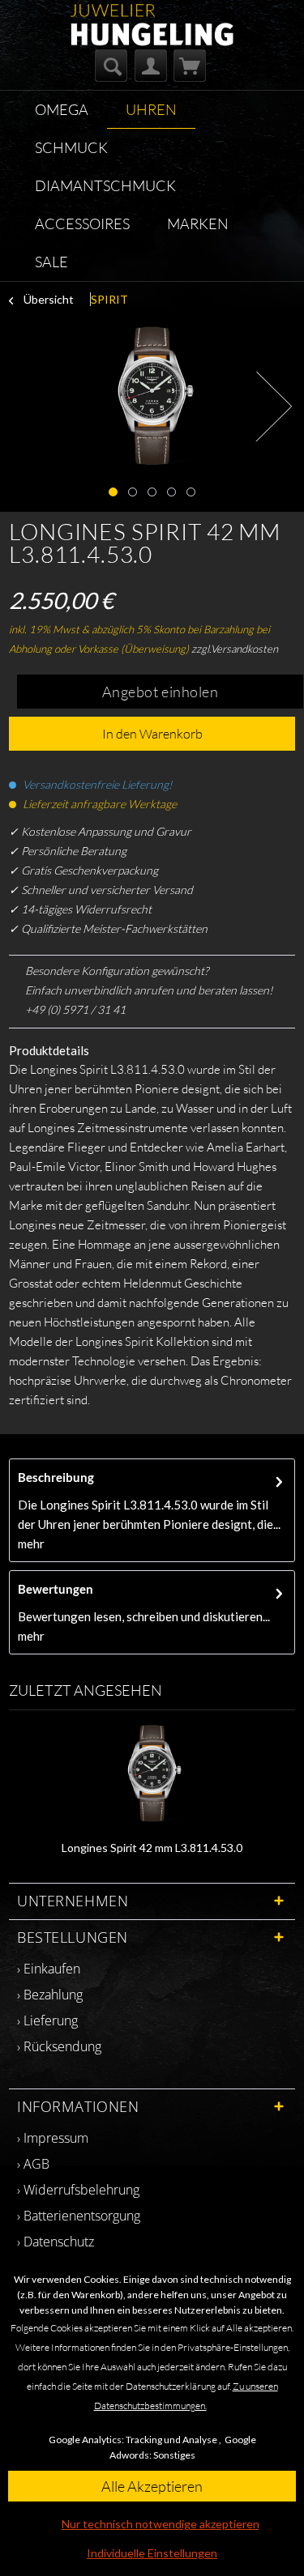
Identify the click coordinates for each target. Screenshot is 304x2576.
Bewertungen (56, 1589)
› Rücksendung (59, 2046)
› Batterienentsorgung (79, 2216)
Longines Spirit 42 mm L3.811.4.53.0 (152, 1848)
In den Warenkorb (152, 734)
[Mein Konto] (151, 66)
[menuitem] (111, 66)
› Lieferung (47, 2020)
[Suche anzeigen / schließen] (111, 66)
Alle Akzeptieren (152, 2486)
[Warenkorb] (190, 66)
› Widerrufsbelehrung (78, 2190)
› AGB (33, 2164)
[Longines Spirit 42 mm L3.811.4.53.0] (152, 1775)
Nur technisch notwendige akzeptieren (161, 2524)
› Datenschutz (56, 2242)
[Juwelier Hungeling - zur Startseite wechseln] (152, 18)
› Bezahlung (50, 1995)
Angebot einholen (161, 692)
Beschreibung (56, 1477)
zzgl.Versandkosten (235, 649)
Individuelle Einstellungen (152, 2553)
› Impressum (53, 2138)
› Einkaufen (49, 1969)
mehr (31, 1543)
